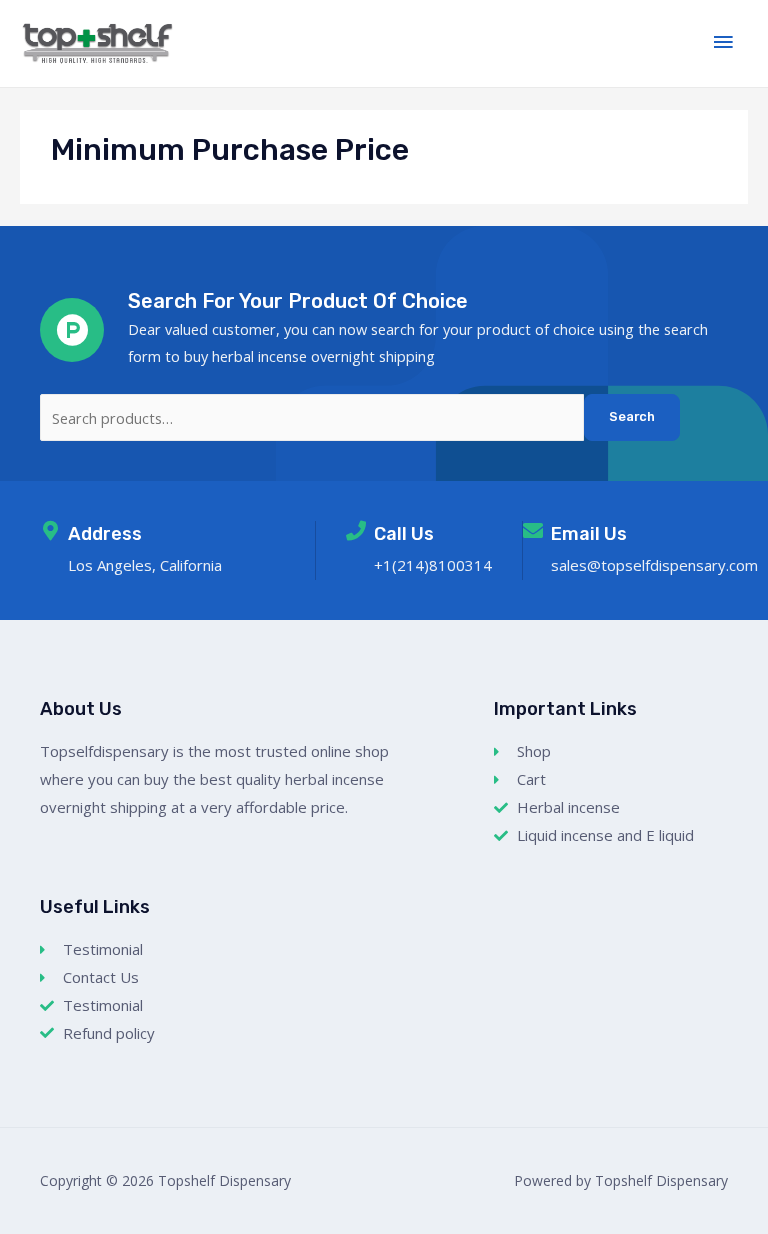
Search (632, 416)
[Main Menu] (723, 43)
